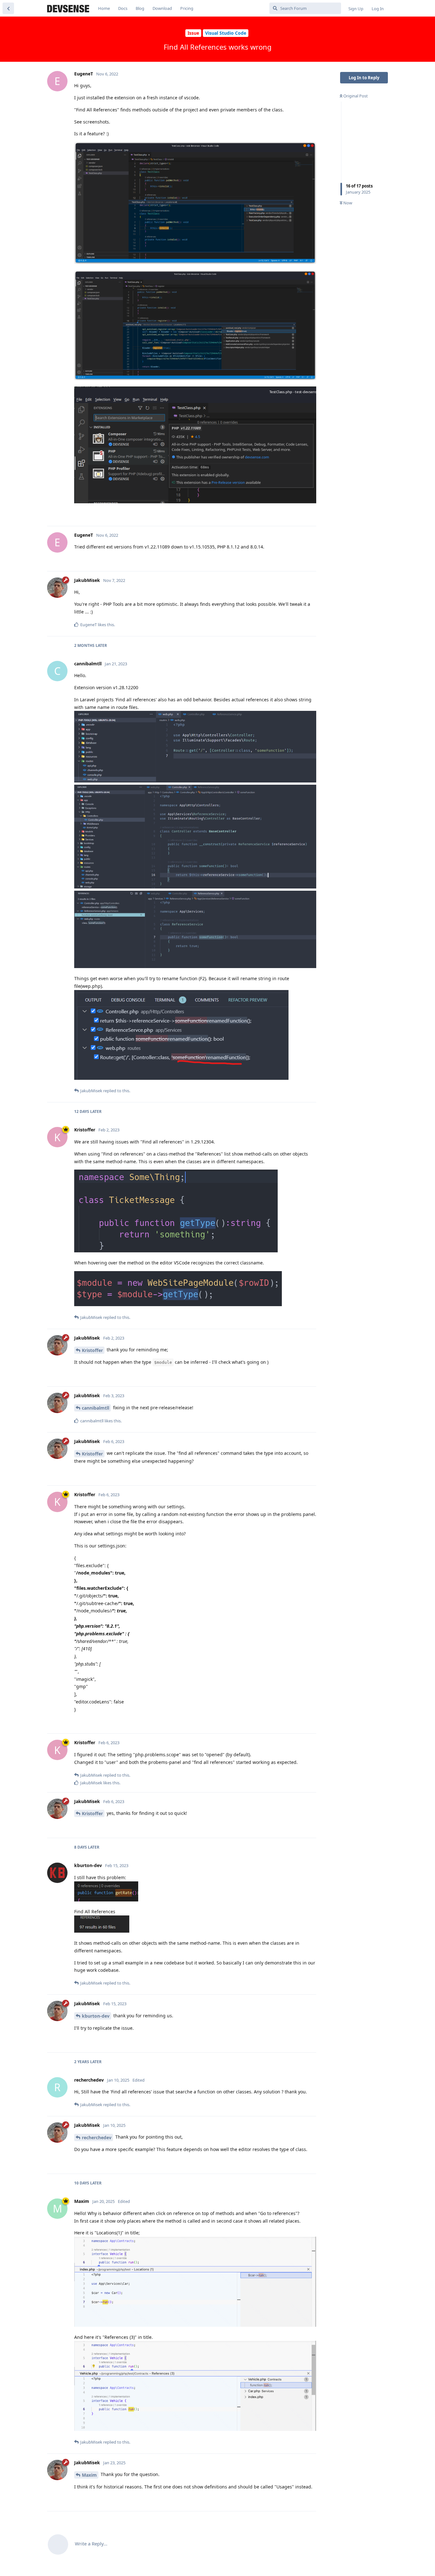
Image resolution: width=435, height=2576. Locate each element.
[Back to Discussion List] (8, 8)
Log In (378, 9)
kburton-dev (96, 2016)
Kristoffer (92, 1350)
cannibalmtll (96, 1408)
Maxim (89, 2475)
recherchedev (97, 2137)
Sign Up (356, 9)
